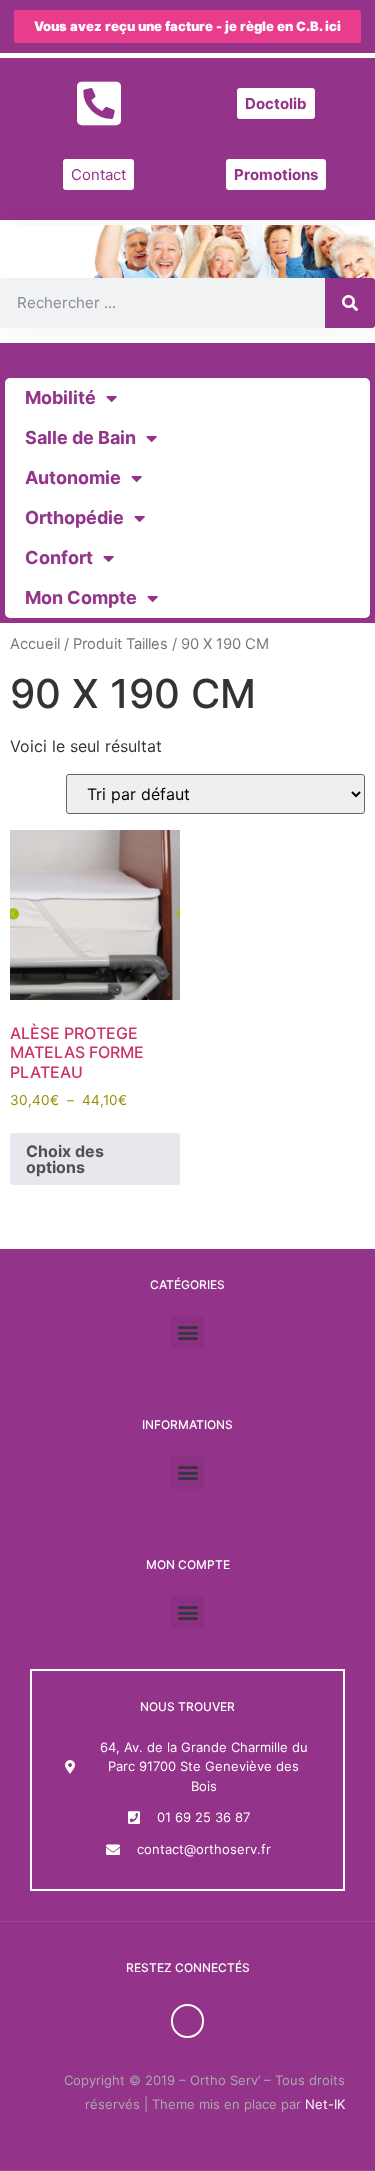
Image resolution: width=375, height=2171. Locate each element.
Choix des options (65, 1159)
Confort (59, 557)
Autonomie (73, 477)
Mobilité (60, 397)
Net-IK (325, 2104)
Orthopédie (74, 517)
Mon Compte (81, 597)
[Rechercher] (350, 303)
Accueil (35, 644)
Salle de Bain (80, 437)
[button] (187, 1332)
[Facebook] (188, 2021)
